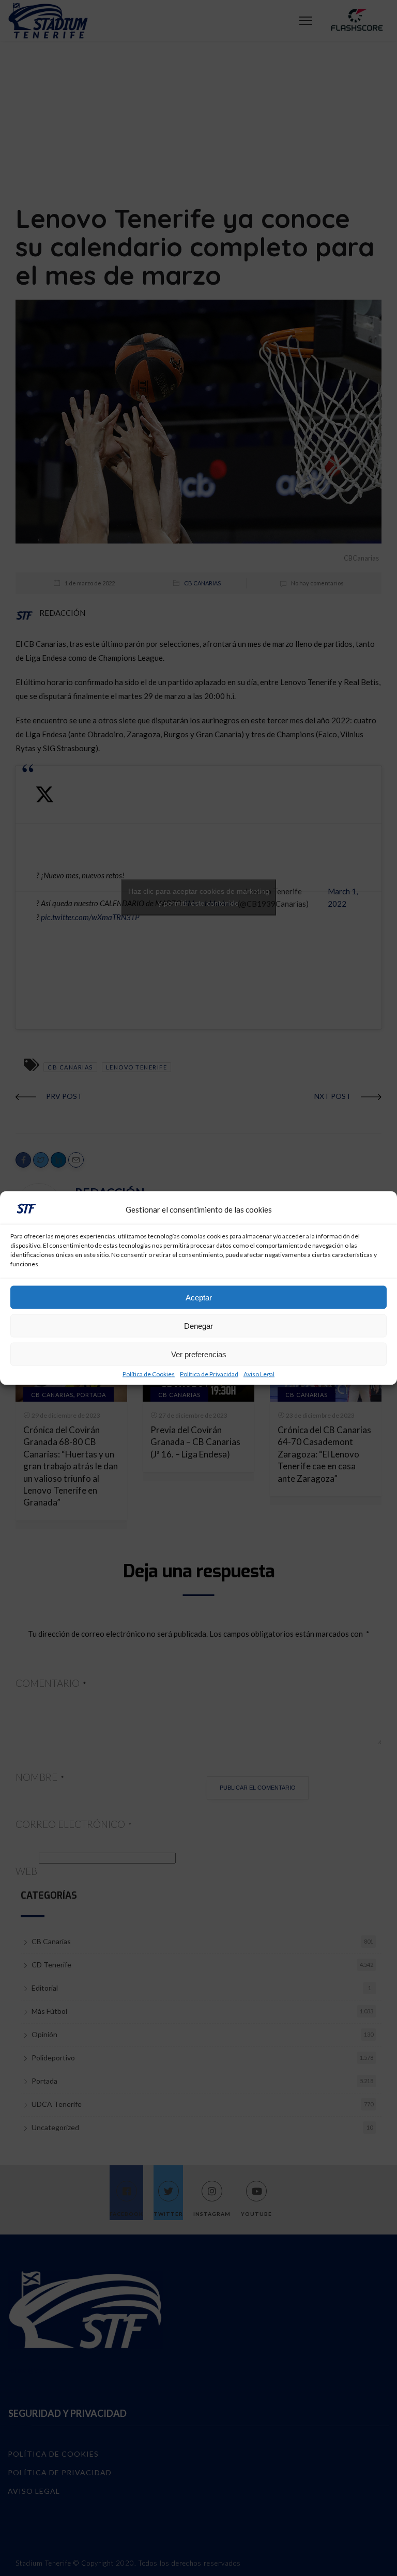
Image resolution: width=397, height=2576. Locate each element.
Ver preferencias (199, 1354)
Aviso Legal (259, 1374)
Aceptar (199, 1297)
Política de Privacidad (209, 1374)
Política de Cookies (149, 1374)
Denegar (198, 1325)
